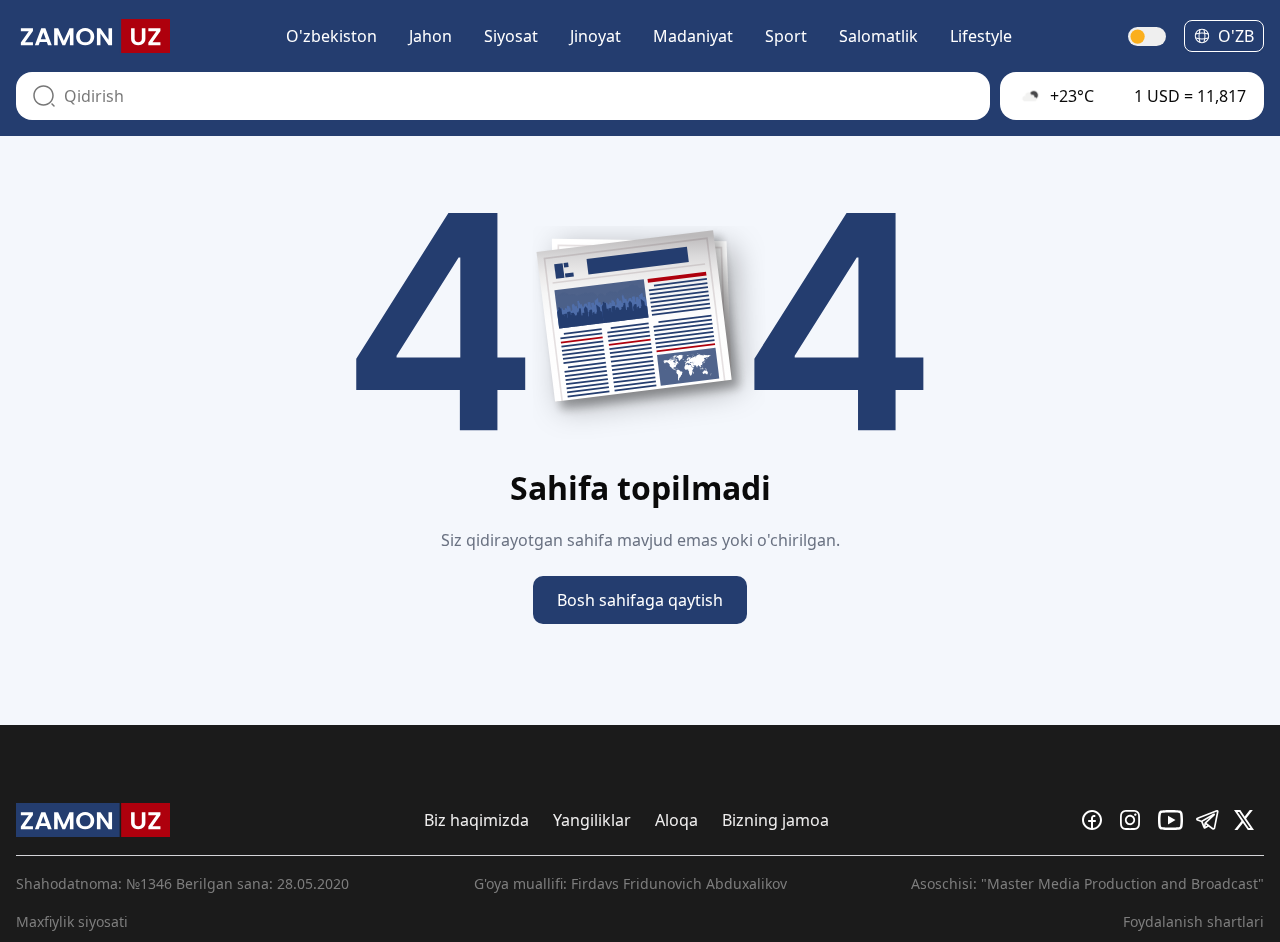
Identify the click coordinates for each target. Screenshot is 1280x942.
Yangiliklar (592, 820)
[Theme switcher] (1148, 36)
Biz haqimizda (476, 820)
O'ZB (1236, 36)
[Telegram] (1211, 820)
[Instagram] (1135, 820)
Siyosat (511, 36)
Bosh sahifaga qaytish (640, 600)
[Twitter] (1249, 820)
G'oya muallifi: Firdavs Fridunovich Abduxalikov (630, 883)
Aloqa (676, 820)
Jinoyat (595, 36)
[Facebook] (1097, 820)
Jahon (430, 36)
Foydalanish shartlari (1193, 921)
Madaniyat (693, 36)
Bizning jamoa (775, 820)
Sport (786, 36)
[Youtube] (1173, 820)
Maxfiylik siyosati (72, 921)
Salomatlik (878, 36)
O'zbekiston (331, 36)
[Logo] (93, 36)
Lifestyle (981, 36)
